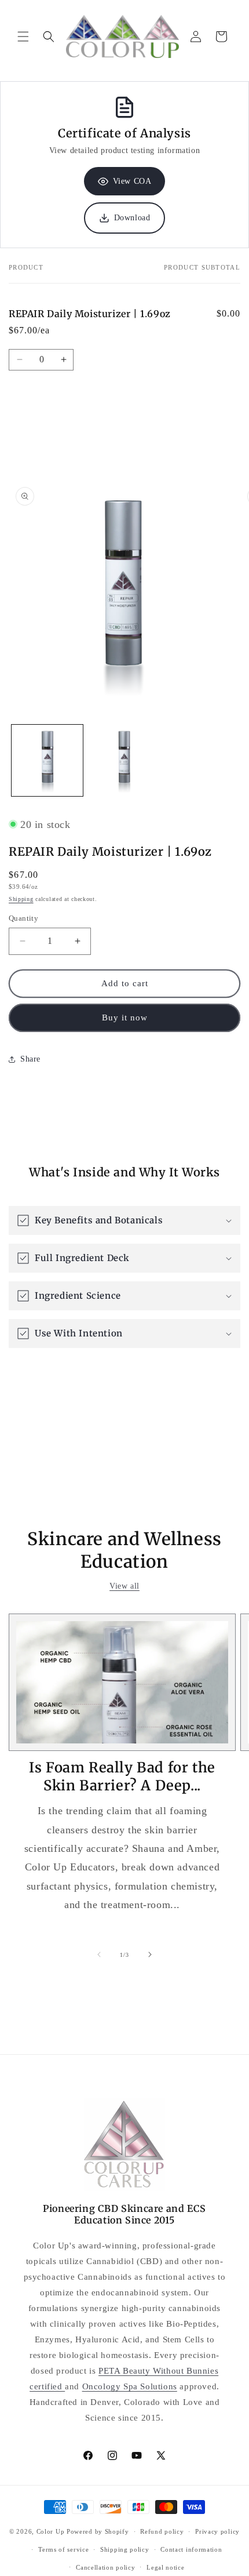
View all (124, 1586)
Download (132, 218)
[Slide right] (150, 1954)
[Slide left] (99, 1954)
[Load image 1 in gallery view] (47, 760)
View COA (132, 181)
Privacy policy (217, 2531)
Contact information (191, 2549)
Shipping (21, 899)
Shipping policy (125, 2549)
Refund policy (162, 2531)
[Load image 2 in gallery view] (124, 760)
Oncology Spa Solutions (130, 2386)
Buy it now (125, 1018)
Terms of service (63, 2549)
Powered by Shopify (98, 2531)
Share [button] (30, 1059)
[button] (23, 37)
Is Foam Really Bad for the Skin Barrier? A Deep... (122, 1776)
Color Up (51, 2531)
